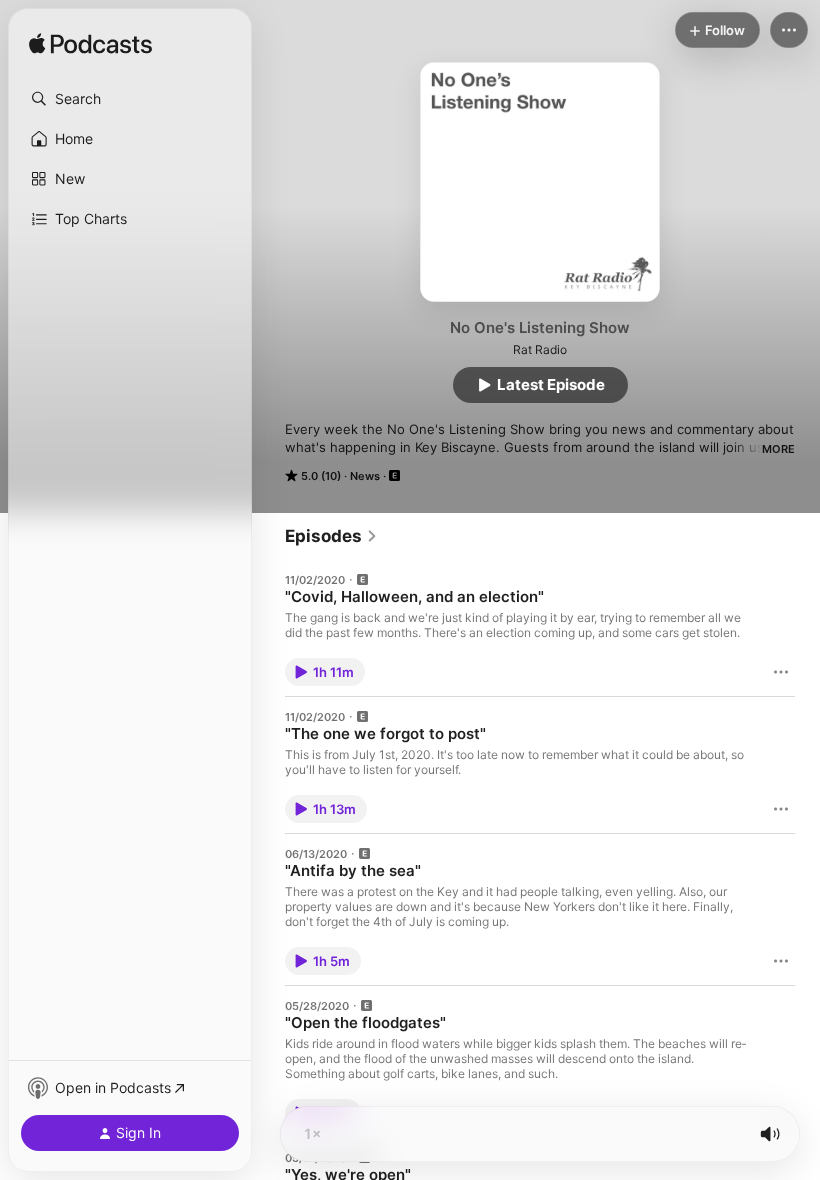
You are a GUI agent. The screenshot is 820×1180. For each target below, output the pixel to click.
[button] (130, 99)
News (365, 476)
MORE (778, 449)
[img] (90, 45)
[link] (331, 536)
